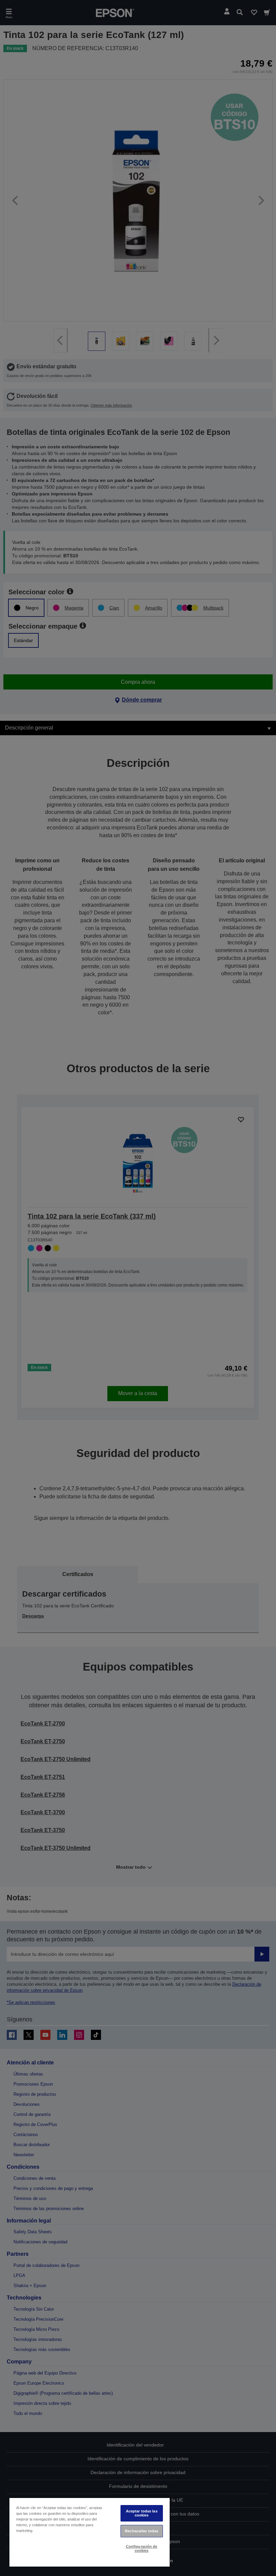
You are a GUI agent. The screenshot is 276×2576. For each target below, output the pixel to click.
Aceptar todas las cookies (142, 2513)
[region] (90, 2532)
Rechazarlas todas (142, 2531)
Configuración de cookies (142, 2548)
